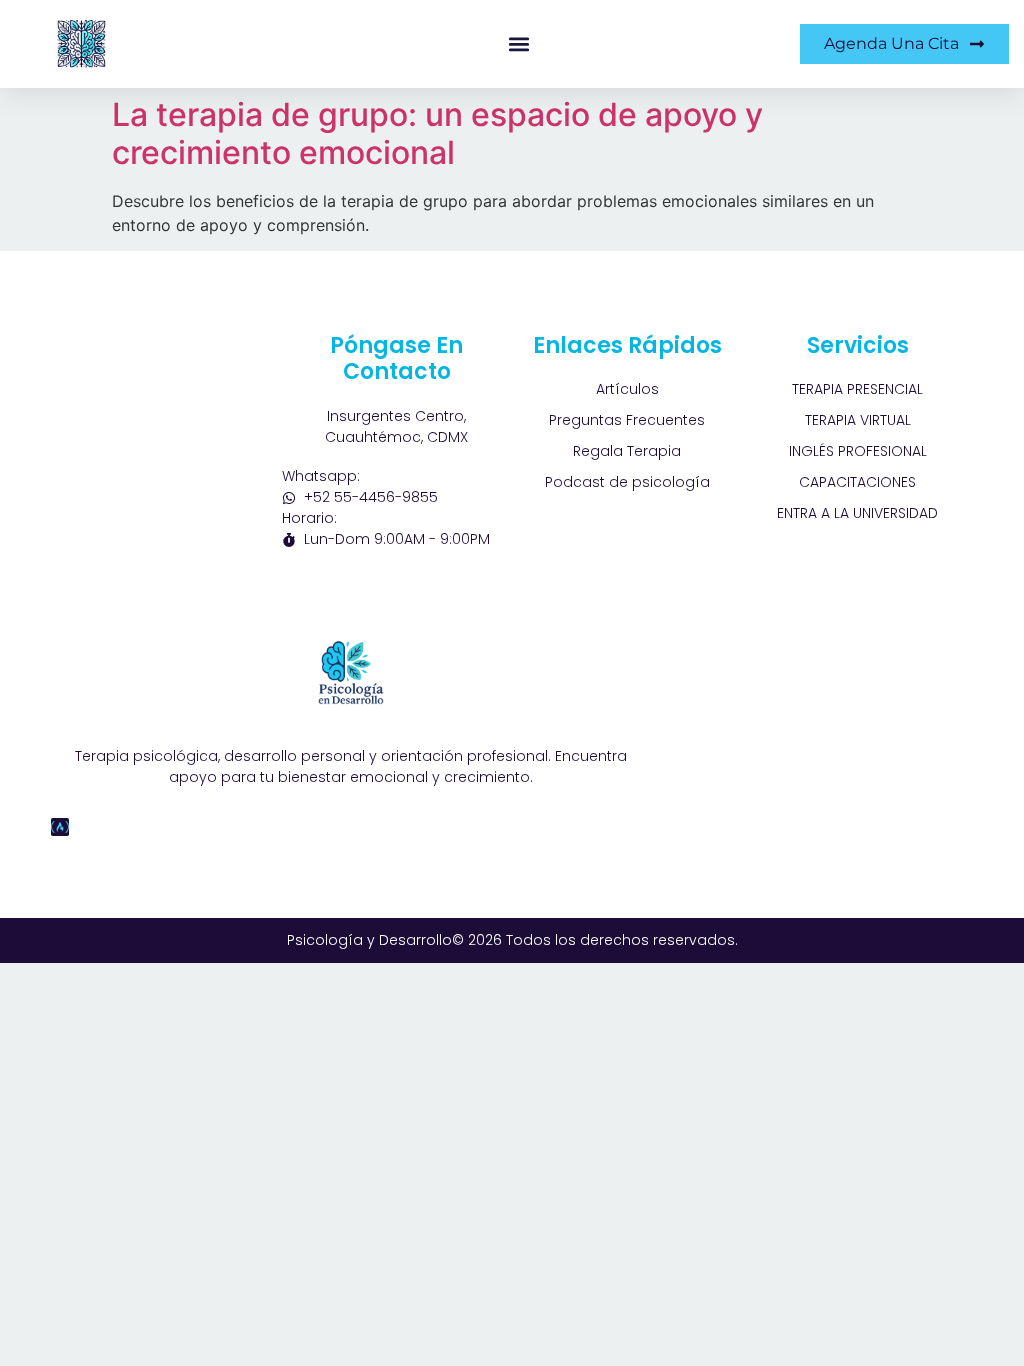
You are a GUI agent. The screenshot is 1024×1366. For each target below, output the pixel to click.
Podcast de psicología (627, 482)
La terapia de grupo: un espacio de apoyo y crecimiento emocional (437, 133)
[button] (519, 44)
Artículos (627, 389)
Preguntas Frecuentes (627, 420)
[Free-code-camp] (60, 827)
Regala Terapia (627, 451)
